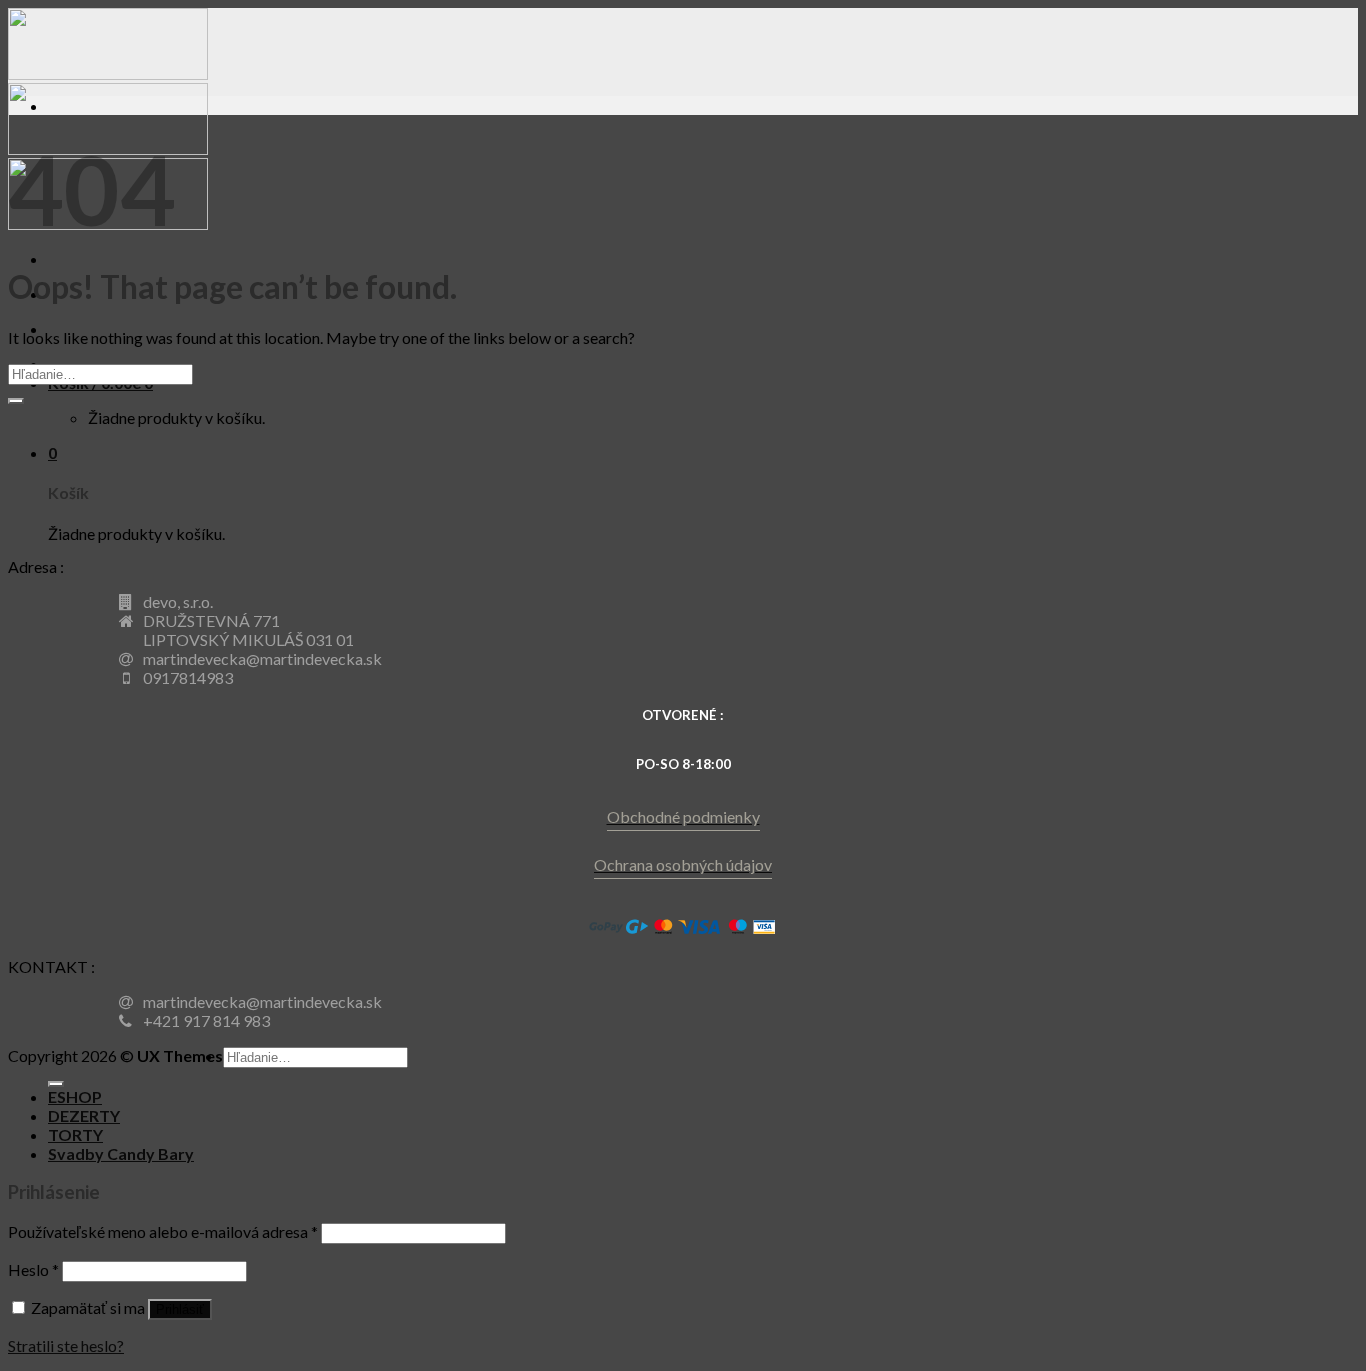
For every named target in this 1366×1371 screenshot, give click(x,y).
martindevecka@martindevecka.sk (262, 658)
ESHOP (75, 1096)
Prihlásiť (180, 1309)
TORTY (75, 1134)
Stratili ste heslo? (66, 1345)
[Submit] (16, 401)
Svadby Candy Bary (121, 1153)
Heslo (33, 1269)
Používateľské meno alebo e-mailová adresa (163, 1231)
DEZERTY (84, 1115)
